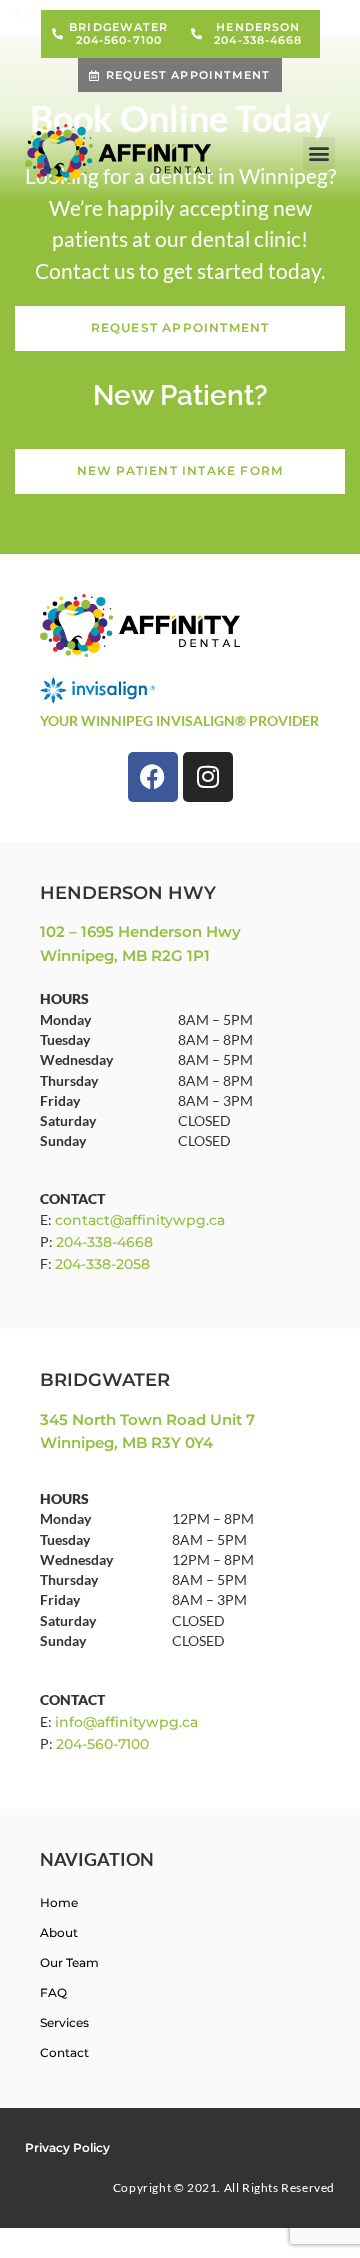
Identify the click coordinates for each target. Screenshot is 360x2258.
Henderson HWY (128, 893)
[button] (319, 153)
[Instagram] (208, 777)
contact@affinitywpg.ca (140, 1220)
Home (59, 1902)
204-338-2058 (102, 1264)
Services (64, 2022)
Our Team (69, 1962)
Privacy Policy (67, 2147)
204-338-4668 (104, 1242)
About (59, 1932)
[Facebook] (153, 777)
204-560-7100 (102, 1744)
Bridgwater (105, 1380)
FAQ (53, 1992)
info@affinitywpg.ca (126, 1722)
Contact (64, 2052)
